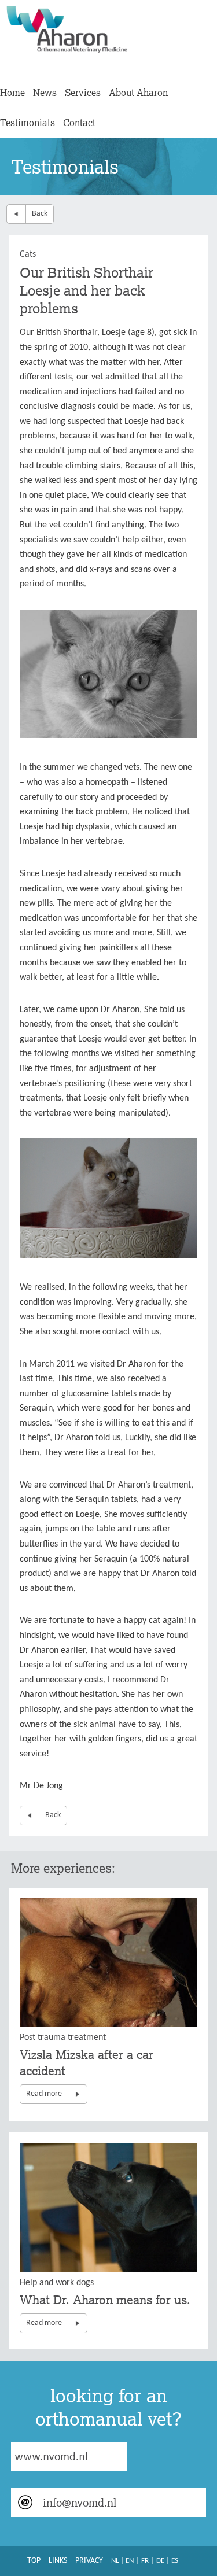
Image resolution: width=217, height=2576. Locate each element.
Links (58, 2561)
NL (115, 2561)
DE (160, 2561)
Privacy (89, 2561)
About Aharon (138, 93)
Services (83, 93)
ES (175, 2561)
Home (12, 93)
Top (34, 2561)
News (45, 93)
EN (130, 2561)
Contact (79, 123)
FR (145, 2561)
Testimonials (27, 123)
